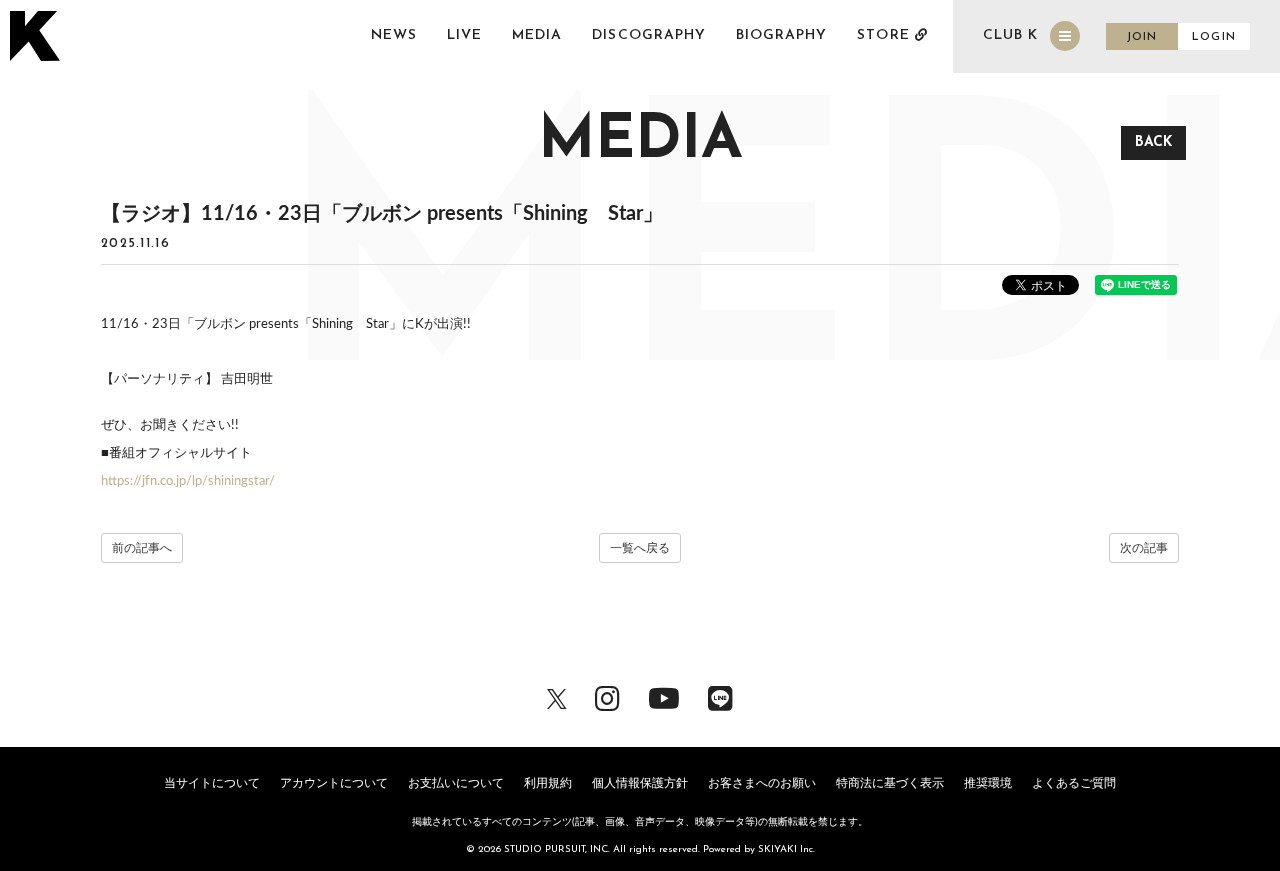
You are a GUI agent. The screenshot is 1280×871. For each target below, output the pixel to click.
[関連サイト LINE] (720, 697)
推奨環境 (988, 783)
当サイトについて (212, 783)
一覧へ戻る (640, 548)
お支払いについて (456, 783)
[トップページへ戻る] (37, 36)
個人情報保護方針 (640, 783)
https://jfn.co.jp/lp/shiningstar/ (188, 481)
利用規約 (548, 783)
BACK (1153, 142)
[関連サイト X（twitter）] (557, 697)
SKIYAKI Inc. (786, 849)
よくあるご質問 (1074, 783)
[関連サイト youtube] (664, 697)
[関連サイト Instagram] (607, 697)
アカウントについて (334, 783)
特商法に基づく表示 (890, 783)
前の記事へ (142, 548)
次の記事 (1144, 548)
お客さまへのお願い (762, 783)
